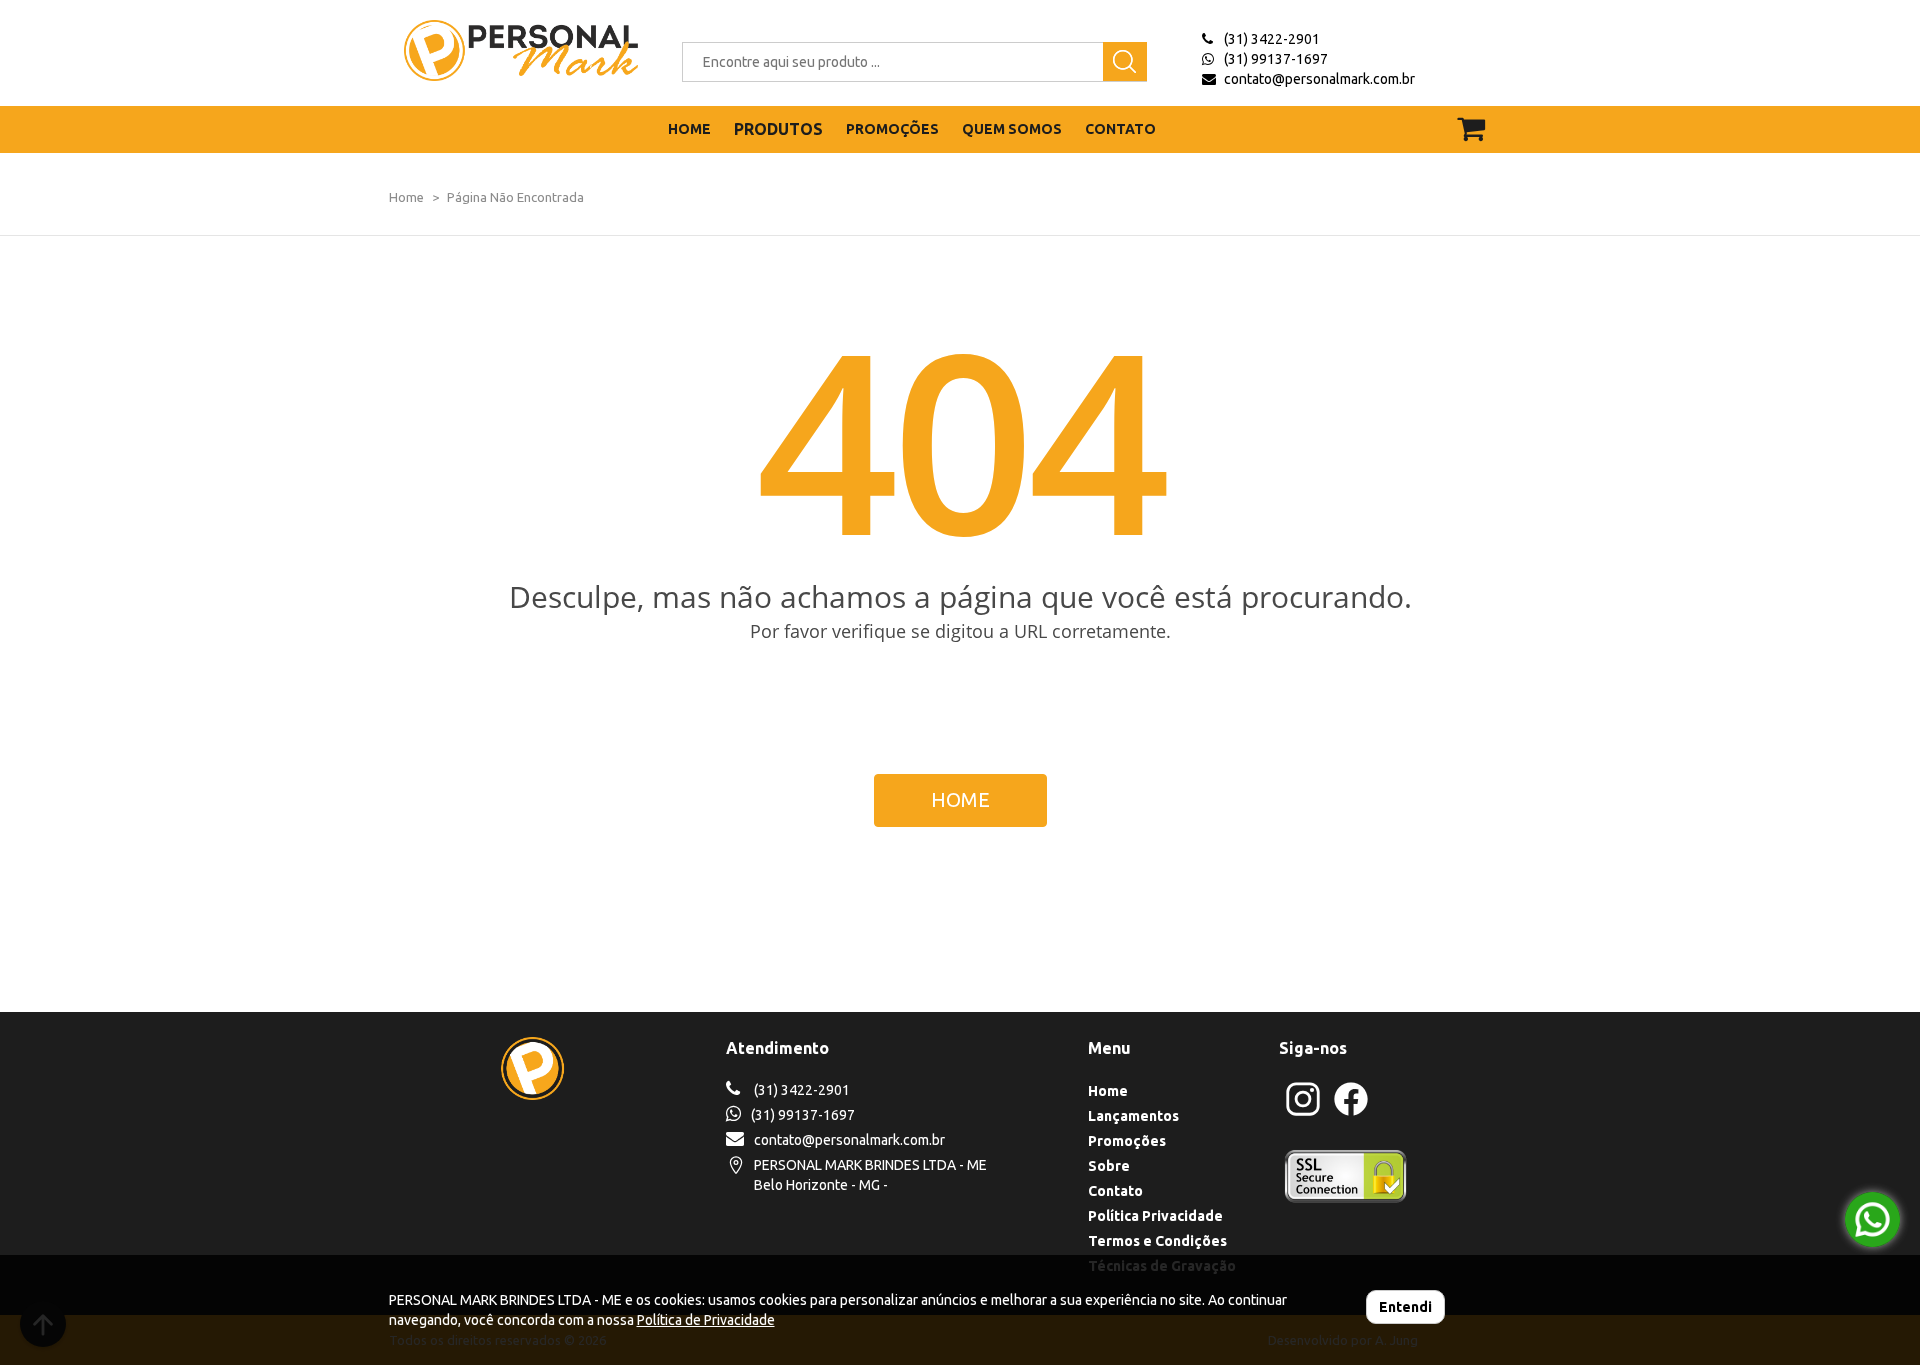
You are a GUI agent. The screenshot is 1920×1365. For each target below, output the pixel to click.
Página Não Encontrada (515, 197)
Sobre (1109, 1166)
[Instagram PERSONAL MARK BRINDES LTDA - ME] (1303, 1113)
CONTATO (1120, 129)
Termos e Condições (1157, 1241)
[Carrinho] (1483, 119)
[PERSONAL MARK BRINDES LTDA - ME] (506, 50)
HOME (689, 129)
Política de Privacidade (706, 1320)
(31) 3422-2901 (1272, 39)
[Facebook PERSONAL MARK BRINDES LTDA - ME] (1351, 1113)
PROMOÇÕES (892, 129)
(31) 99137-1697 (1276, 59)
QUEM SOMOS (1012, 129)
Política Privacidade (1155, 1216)
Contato (1115, 1191)
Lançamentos (1133, 1116)
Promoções (1127, 1141)
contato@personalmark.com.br (1319, 79)
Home (406, 197)
